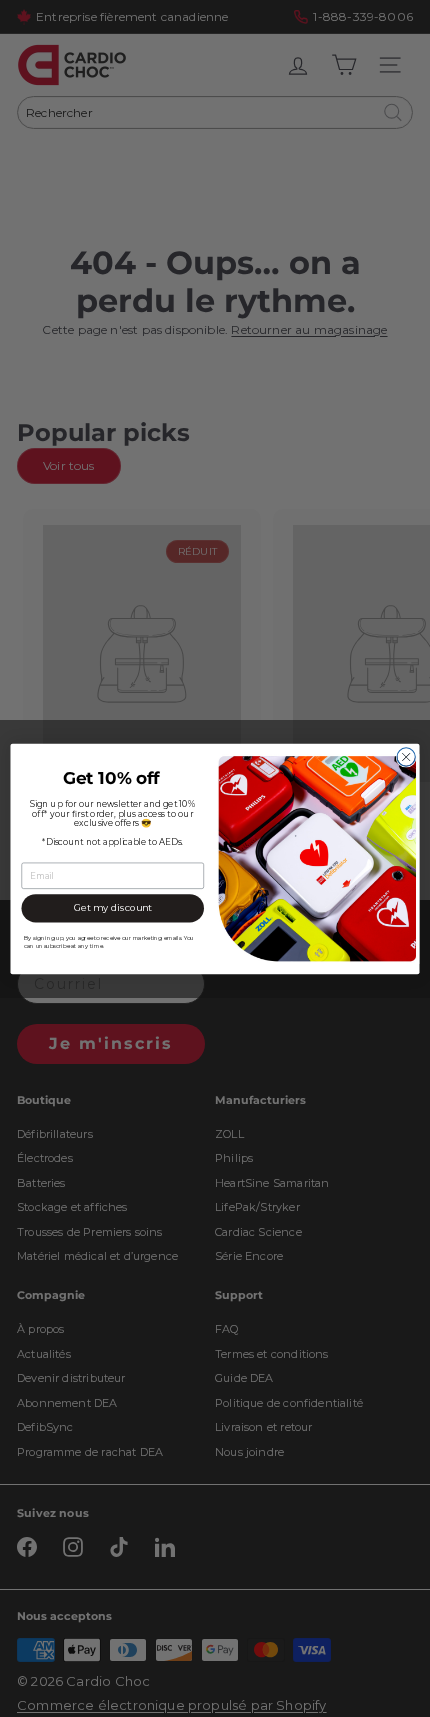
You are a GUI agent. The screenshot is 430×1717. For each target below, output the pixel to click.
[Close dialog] (406, 756)
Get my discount (113, 908)
